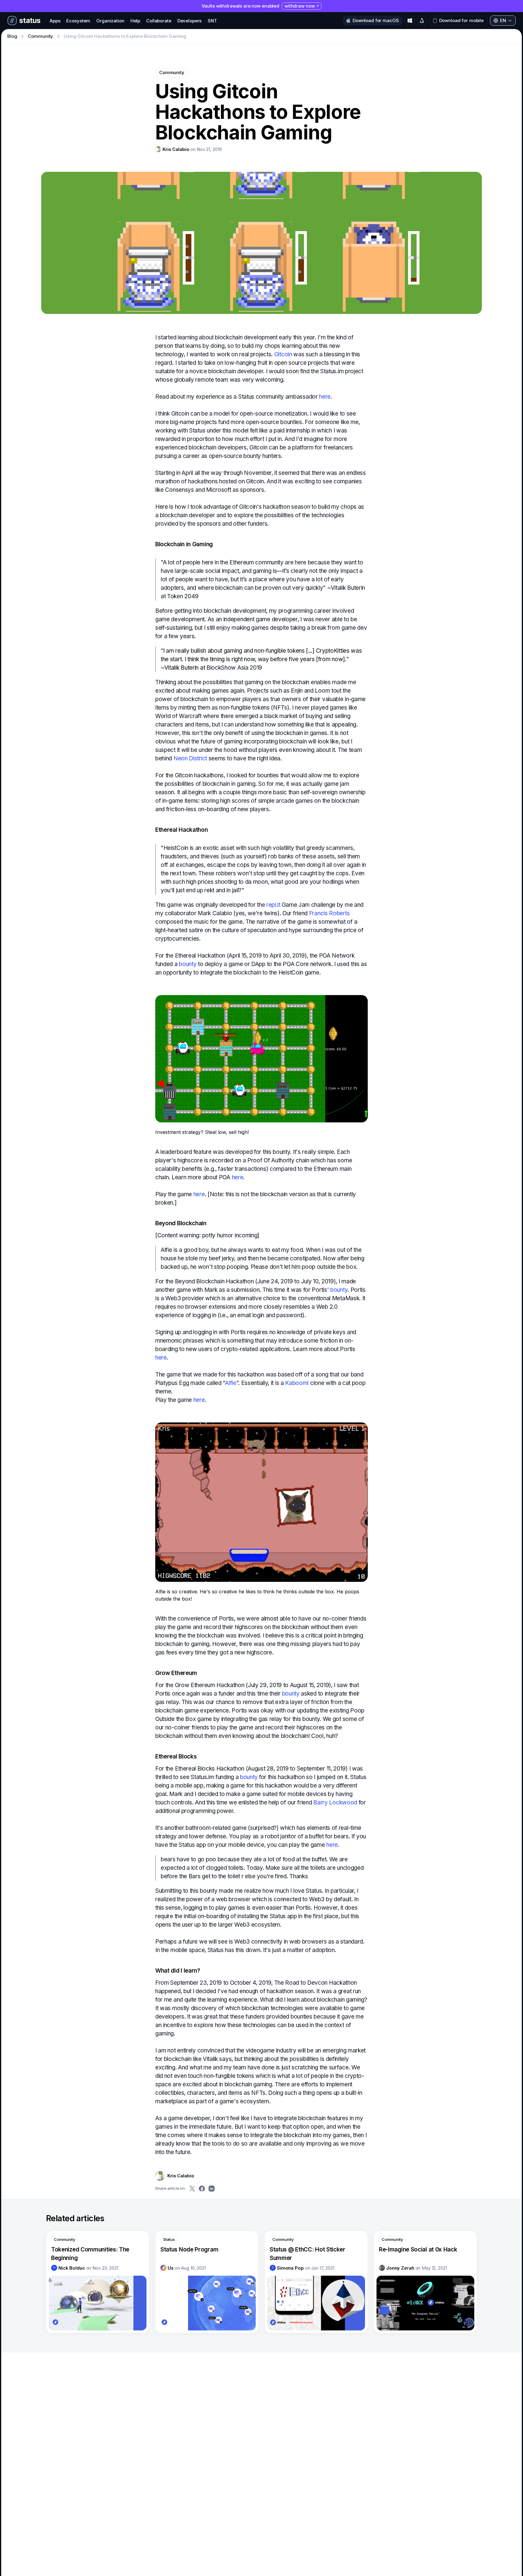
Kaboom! (297, 1383)
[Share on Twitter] (192, 2189)
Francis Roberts (329, 913)
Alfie (230, 1383)
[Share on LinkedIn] (212, 2189)
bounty (188, 964)
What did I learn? (178, 1971)
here (325, 397)
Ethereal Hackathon (182, 830)
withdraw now (299, 6)
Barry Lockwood (335, 1802)
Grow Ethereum (176, 1673)
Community (40, 36)
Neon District (190, 758)
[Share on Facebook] (202, 2189)
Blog (12, 36)
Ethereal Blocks (176, 1757)
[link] (172, 149)
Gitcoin (283, 354)
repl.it (273, 905)
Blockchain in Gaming (184, 544)
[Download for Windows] (410, 21)
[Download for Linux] (422, 21)
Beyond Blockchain (181, 1223)
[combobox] (503, 21)
